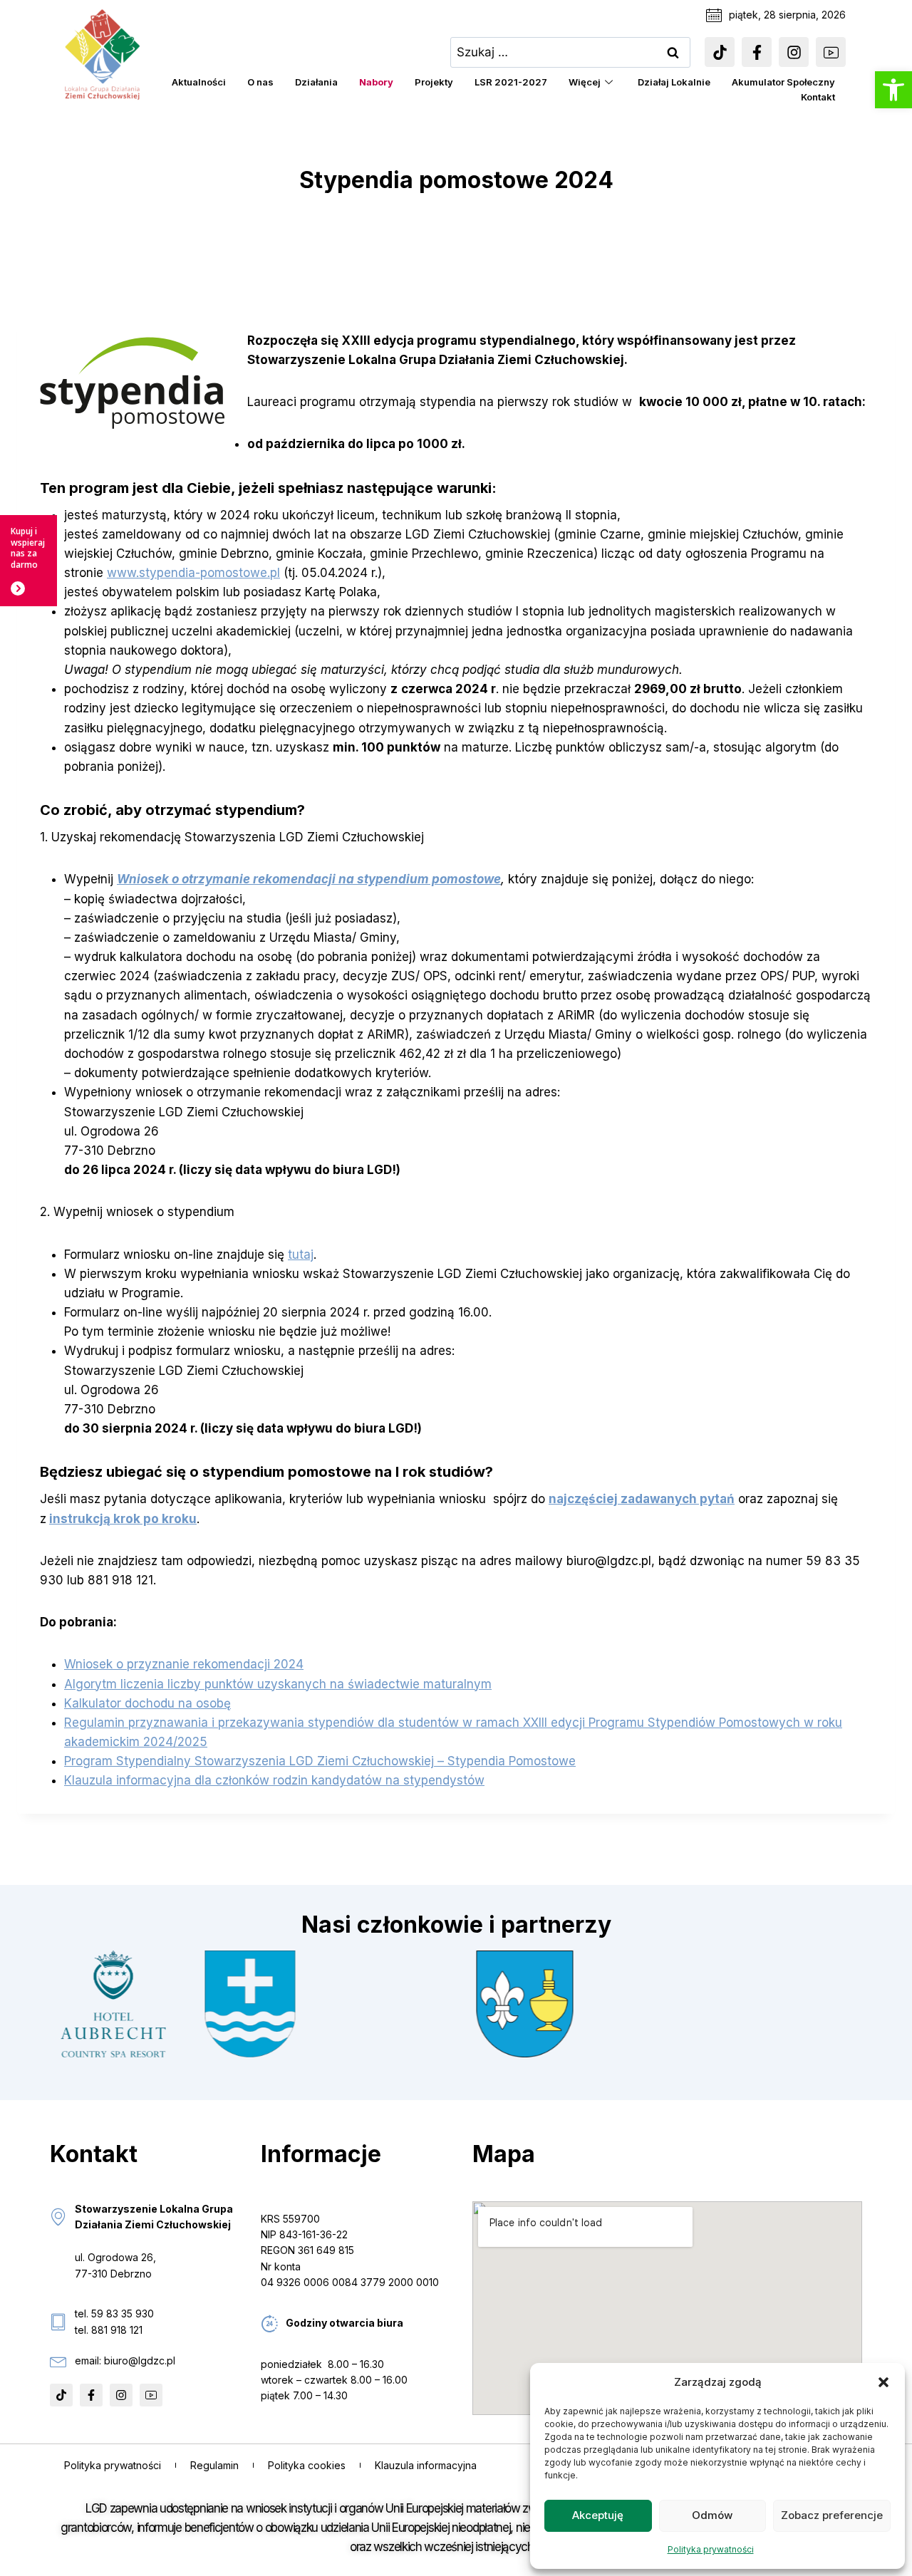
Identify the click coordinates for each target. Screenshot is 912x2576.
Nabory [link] (376, 82)
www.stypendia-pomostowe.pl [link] (193, 573)
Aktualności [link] (199, 82)
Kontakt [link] (818, 97)
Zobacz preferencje (832, 2515)
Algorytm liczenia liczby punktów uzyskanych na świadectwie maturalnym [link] (278, 1684)
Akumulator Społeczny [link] (783, 82)
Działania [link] (316, 82)
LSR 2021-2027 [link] (511, 82)
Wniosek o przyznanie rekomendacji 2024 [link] (184, 1664)
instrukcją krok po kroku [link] (123, 1519)
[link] (893, 90)
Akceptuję (598, 2515)
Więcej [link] (585, 82)
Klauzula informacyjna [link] (426, 2465)
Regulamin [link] (214, 2465)
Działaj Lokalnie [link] (674, 82)
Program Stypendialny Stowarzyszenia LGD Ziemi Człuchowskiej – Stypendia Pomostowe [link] (320, 1761)
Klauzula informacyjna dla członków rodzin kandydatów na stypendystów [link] (274, 1780)
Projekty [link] (434, 82)
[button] (883, 2382)
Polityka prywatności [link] (711, 2549)
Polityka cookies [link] (307, 2465)
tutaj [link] (301, 1255)
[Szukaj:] (571, 52)
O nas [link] (260, 82)
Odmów (712, 2515)
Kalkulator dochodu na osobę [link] (147, 1703)
